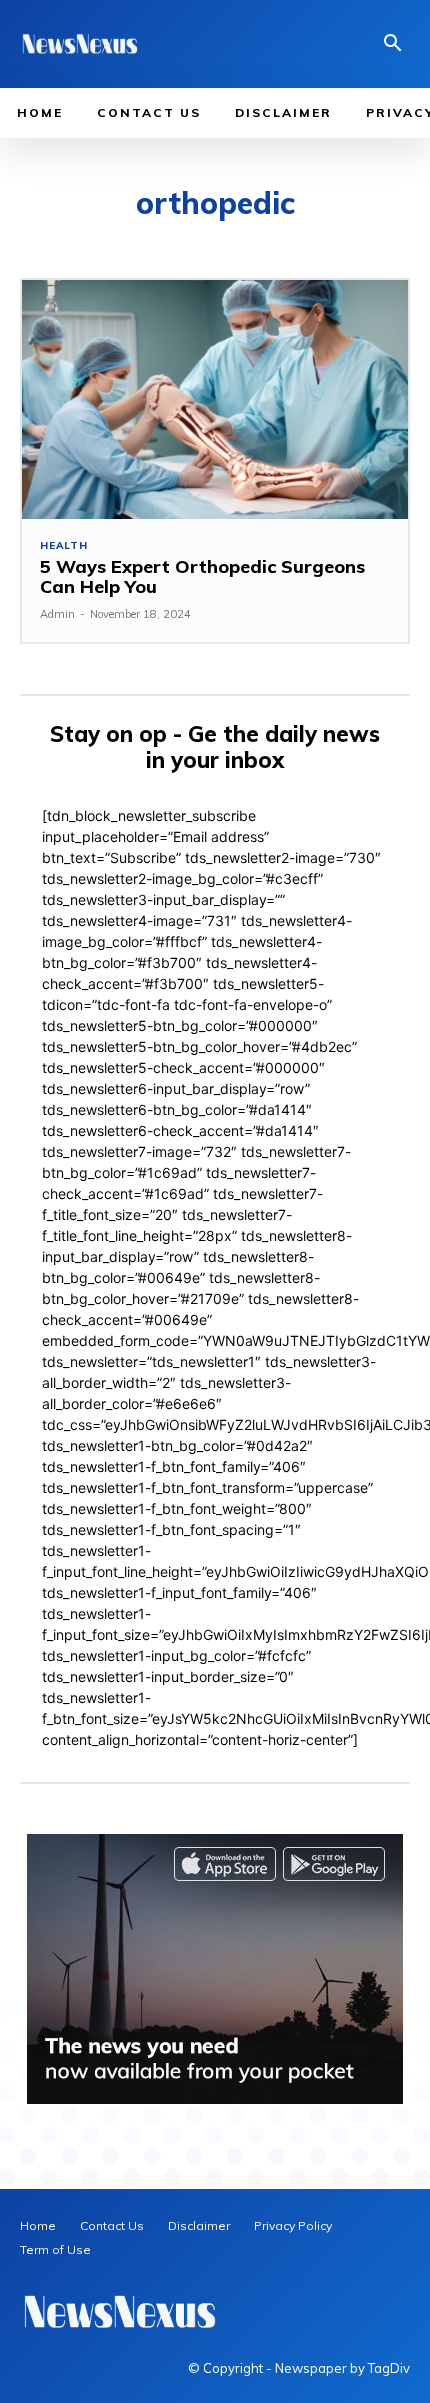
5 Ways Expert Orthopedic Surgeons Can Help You (202, 576)
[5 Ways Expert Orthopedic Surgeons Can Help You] (215, 399)
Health (64, 546)
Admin (57, 614)
